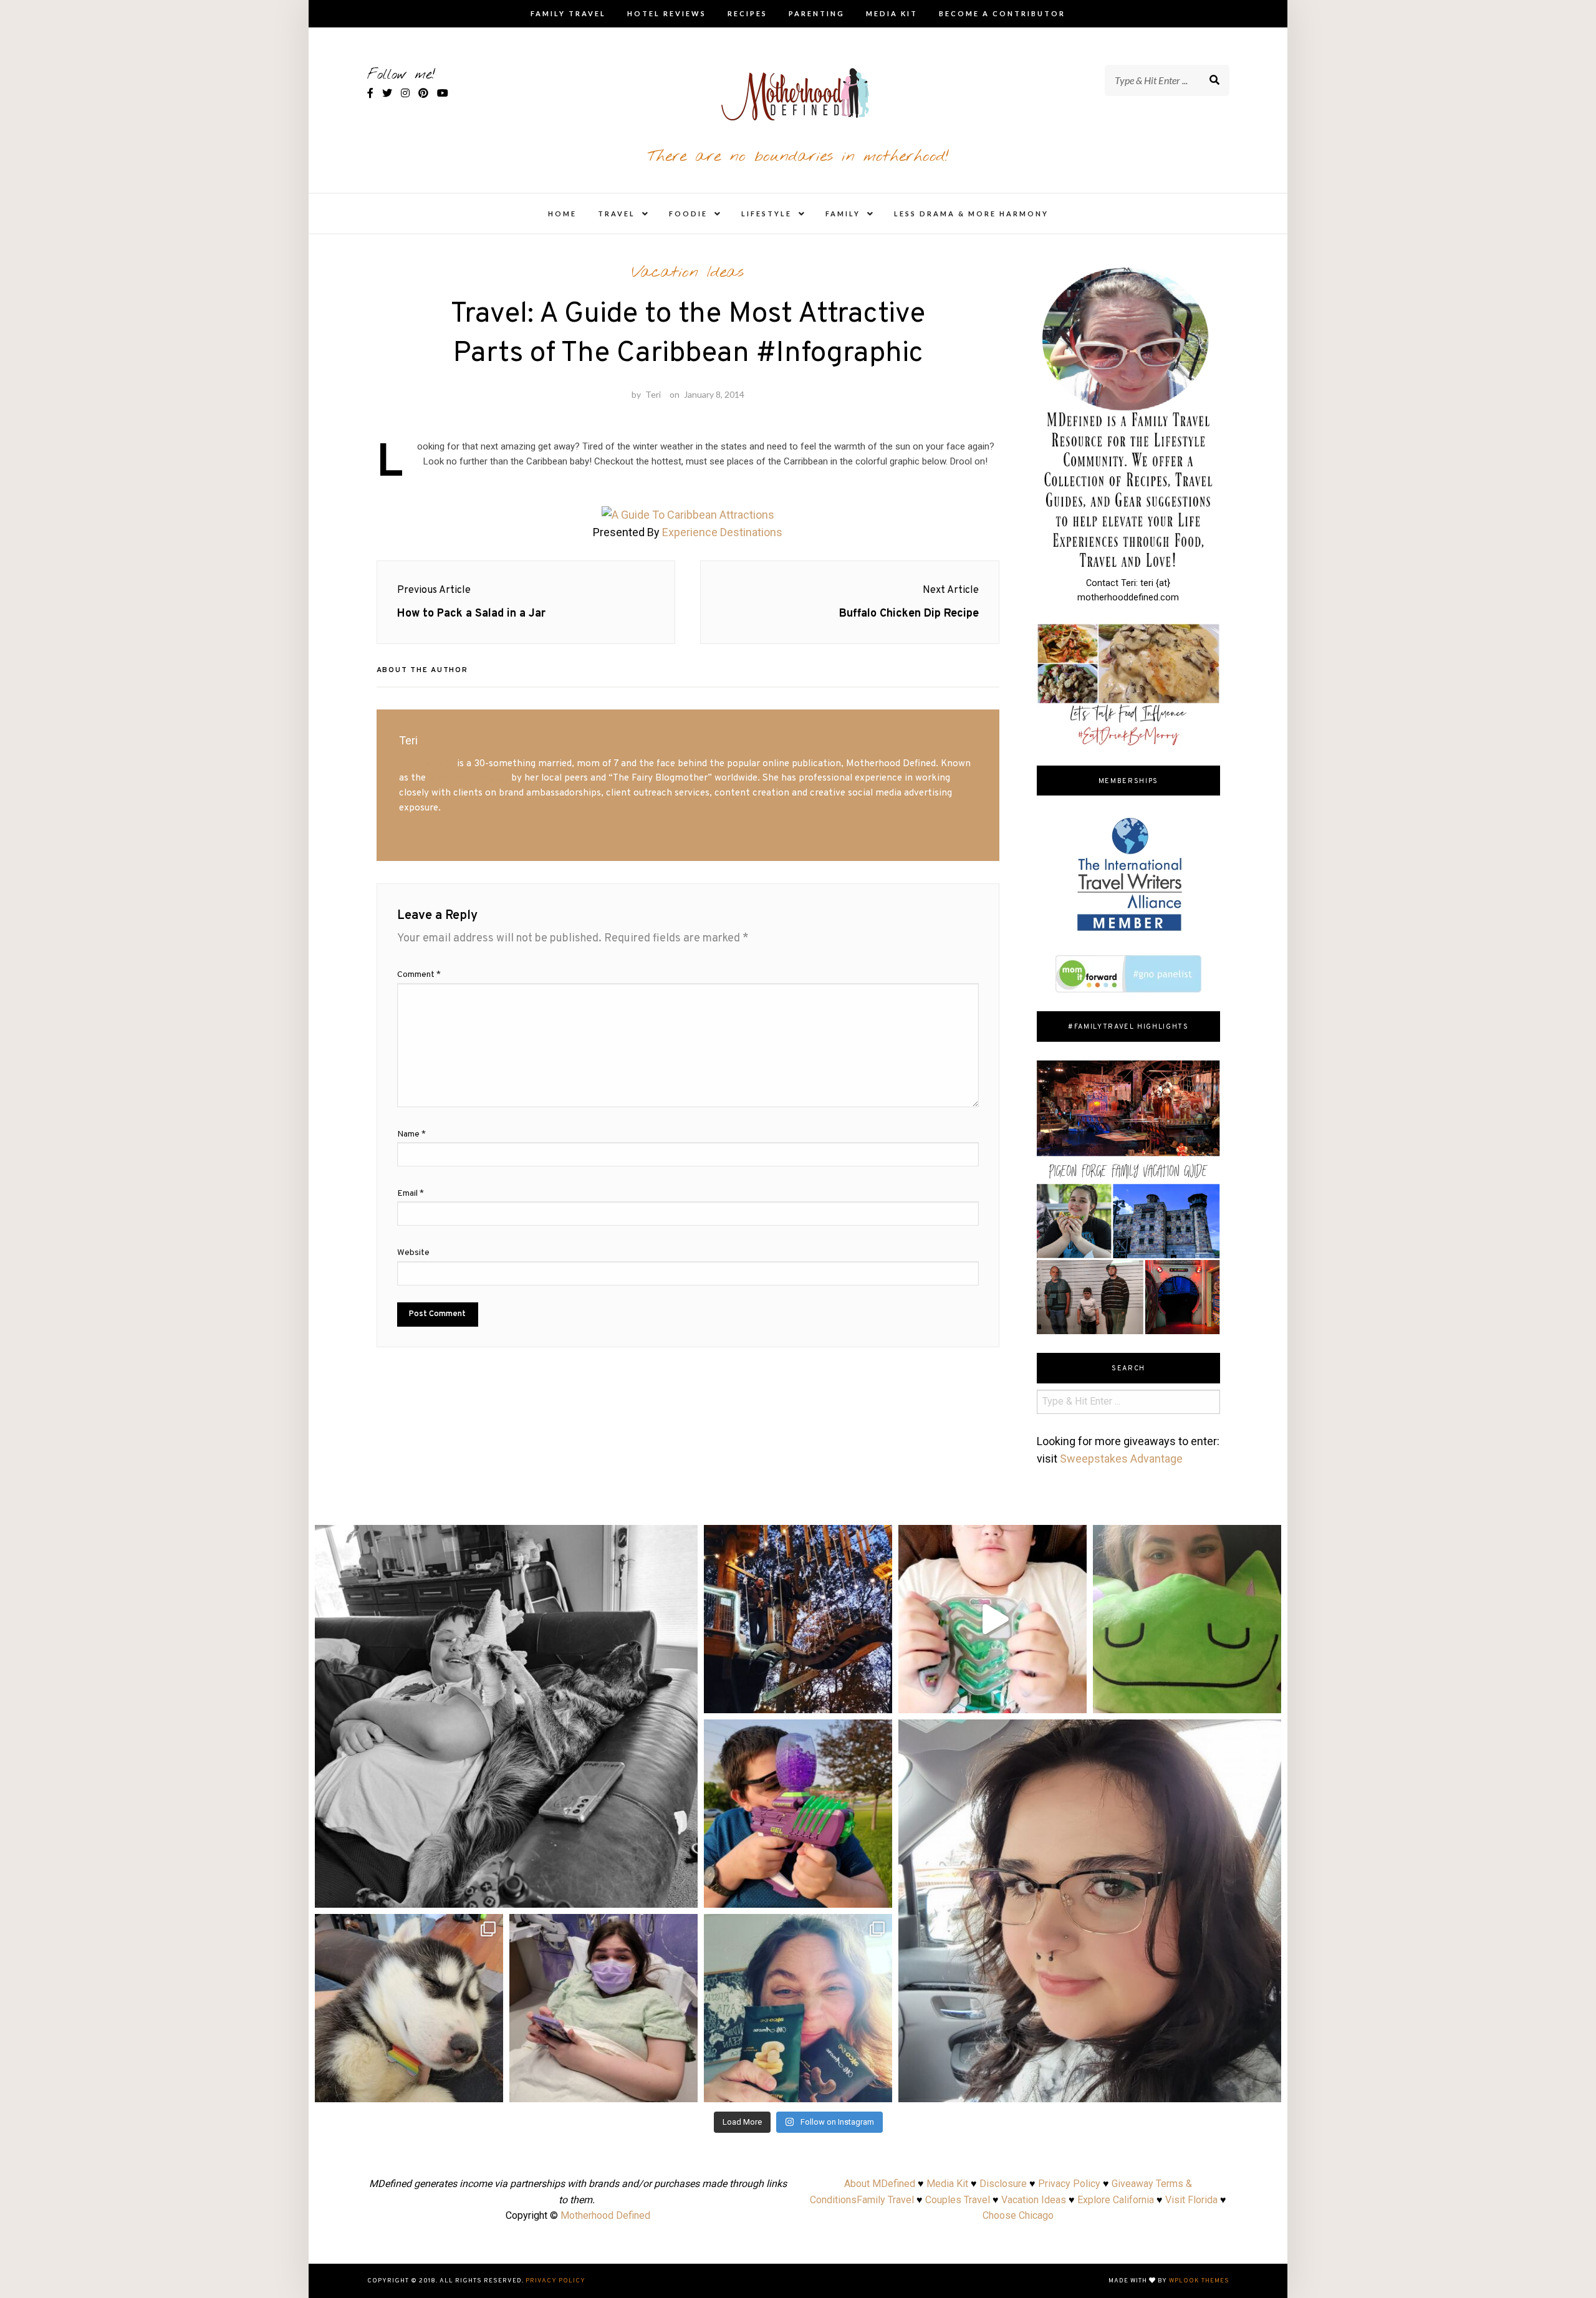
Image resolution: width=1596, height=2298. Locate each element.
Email (411, 1194)
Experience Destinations (722, 532)
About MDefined (880, 2184)
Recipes (748, 13)
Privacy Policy (1069, 2184)
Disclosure (1003, 2184)
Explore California (1116, 2200)
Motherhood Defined (605, 2215)
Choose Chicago (1018, 2215)
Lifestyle (767, 214)
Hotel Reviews (667, 13)
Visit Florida (1191, 2200)
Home (562, 214)
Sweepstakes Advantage (1121, 1459)
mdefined (506, 1539)
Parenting (817, 13)
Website (413, 1253)
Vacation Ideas (688, 272)
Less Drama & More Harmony (971, 214)
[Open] (506, 1716)
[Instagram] (682, 1892)
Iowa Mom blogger (469, 778)
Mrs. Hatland (427, 764)
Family (843, 214)
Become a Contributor (1002, 13)
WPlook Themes (1199, 2281)
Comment (419, 975)
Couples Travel (958, 2200)
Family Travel (568, 13)
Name (411, 1134)
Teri (653, 394)
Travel (617, 214)
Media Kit (892, 13)
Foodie (688, 214)
